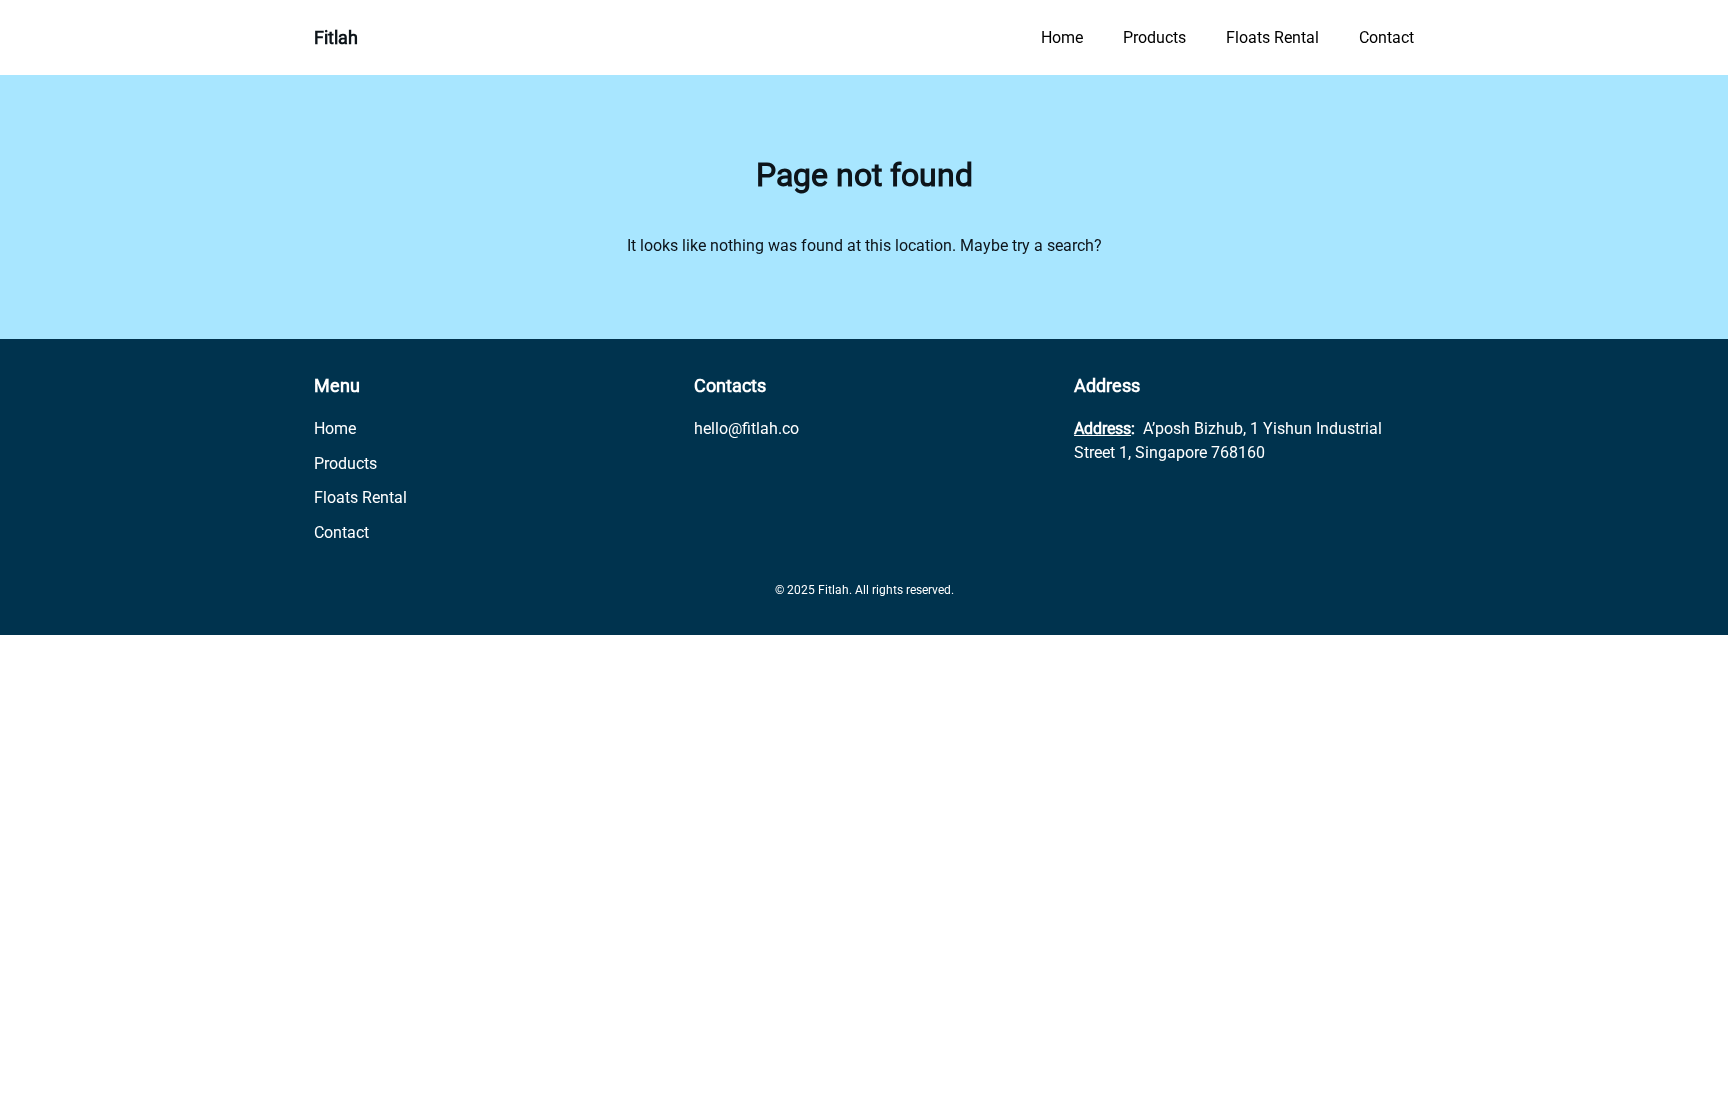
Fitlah (336, 37)
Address (1102, 428)
